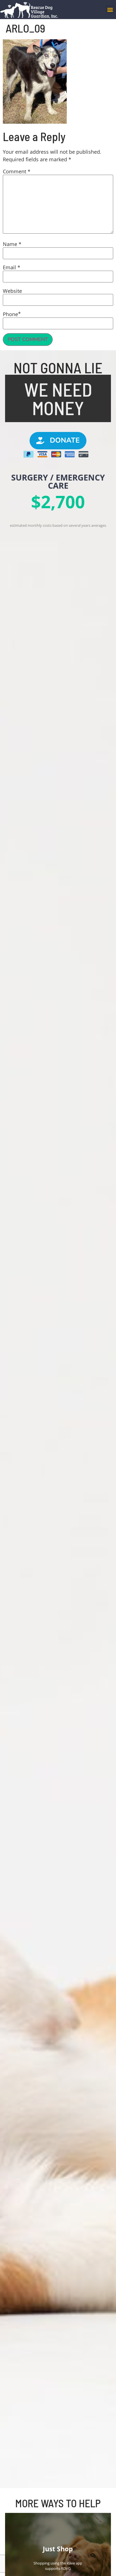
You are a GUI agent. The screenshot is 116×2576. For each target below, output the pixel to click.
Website (12, 291)
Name (12, 244)
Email (12, 267)
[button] (110, 10)
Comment (17, 171)
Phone (10, 314)
